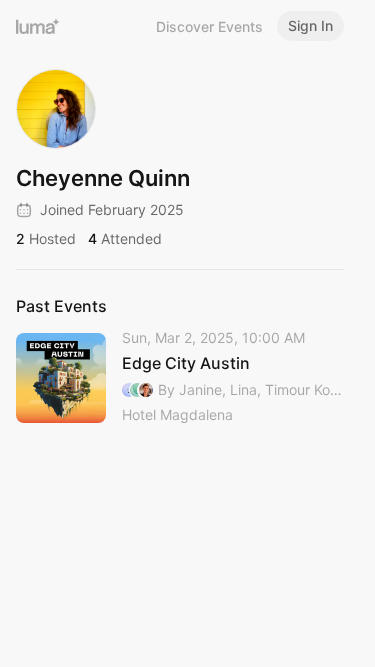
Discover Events (209, 26)
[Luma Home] (38, 26)
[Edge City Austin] (180, 377)
